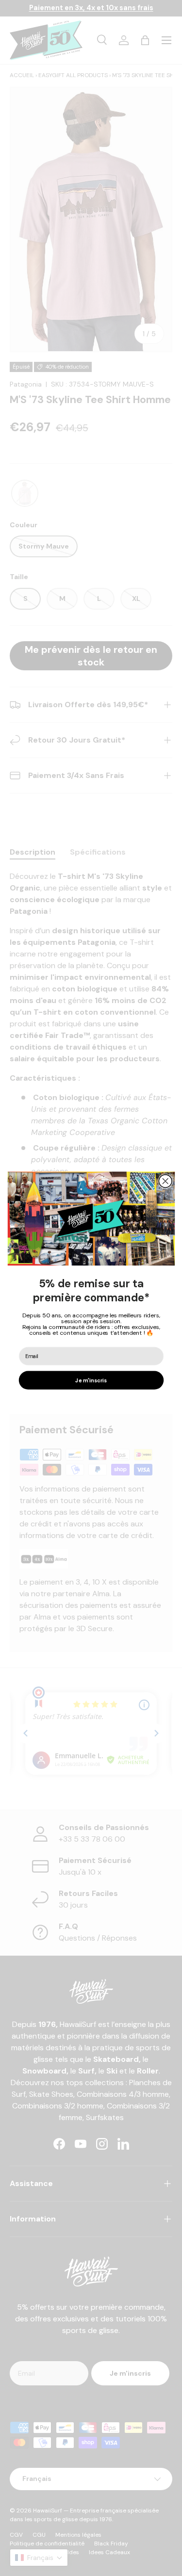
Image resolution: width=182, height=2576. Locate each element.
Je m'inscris (91, 1380)
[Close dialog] (165, 1181)
